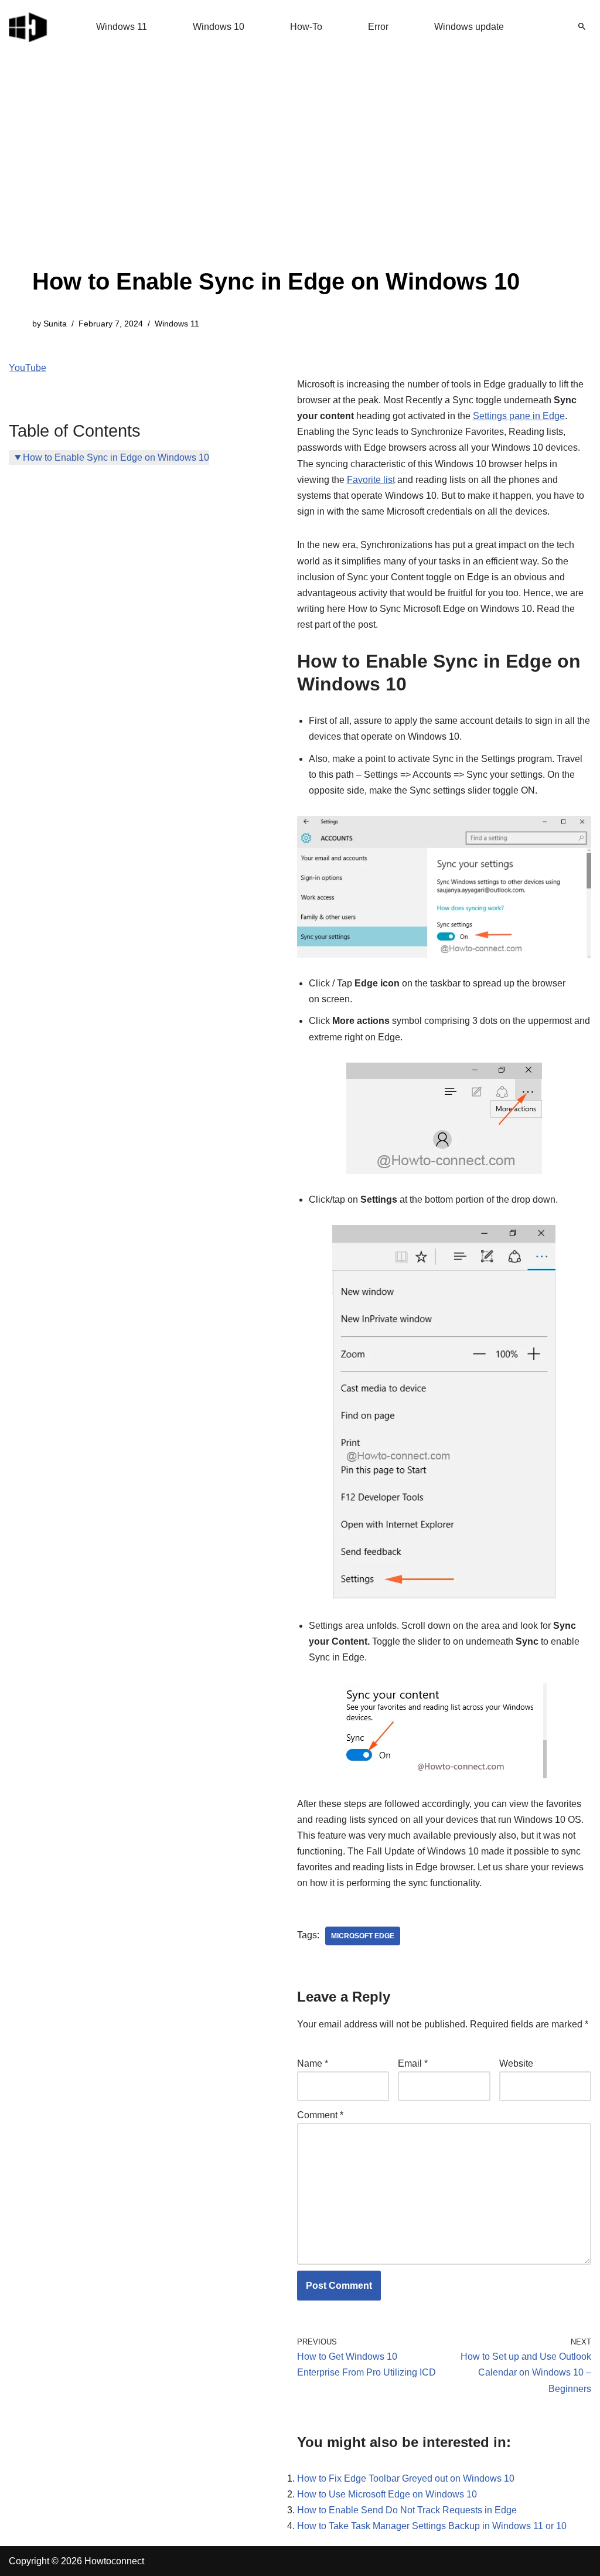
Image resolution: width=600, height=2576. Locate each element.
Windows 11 (122, 27)
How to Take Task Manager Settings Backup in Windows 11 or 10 (432, 2526)
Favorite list (371, 480)
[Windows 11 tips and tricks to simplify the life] (29, 26)
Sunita (55, 324)
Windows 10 (219, 27)
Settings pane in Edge (519, 416)
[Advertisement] (276, 176)
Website (516, 2063)
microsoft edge (363, 1936)
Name (313, 2063)
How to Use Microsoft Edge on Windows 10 (387, 2494)
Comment (320, 2115)
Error (378, 27)
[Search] (582, 26)
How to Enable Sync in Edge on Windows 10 (116, 457)
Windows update (469, 27)
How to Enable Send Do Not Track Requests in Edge (407, 2510)
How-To (306, 27)
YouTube (28, 368)
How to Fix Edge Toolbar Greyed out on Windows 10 (406, 2478)
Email (413, 2063)
